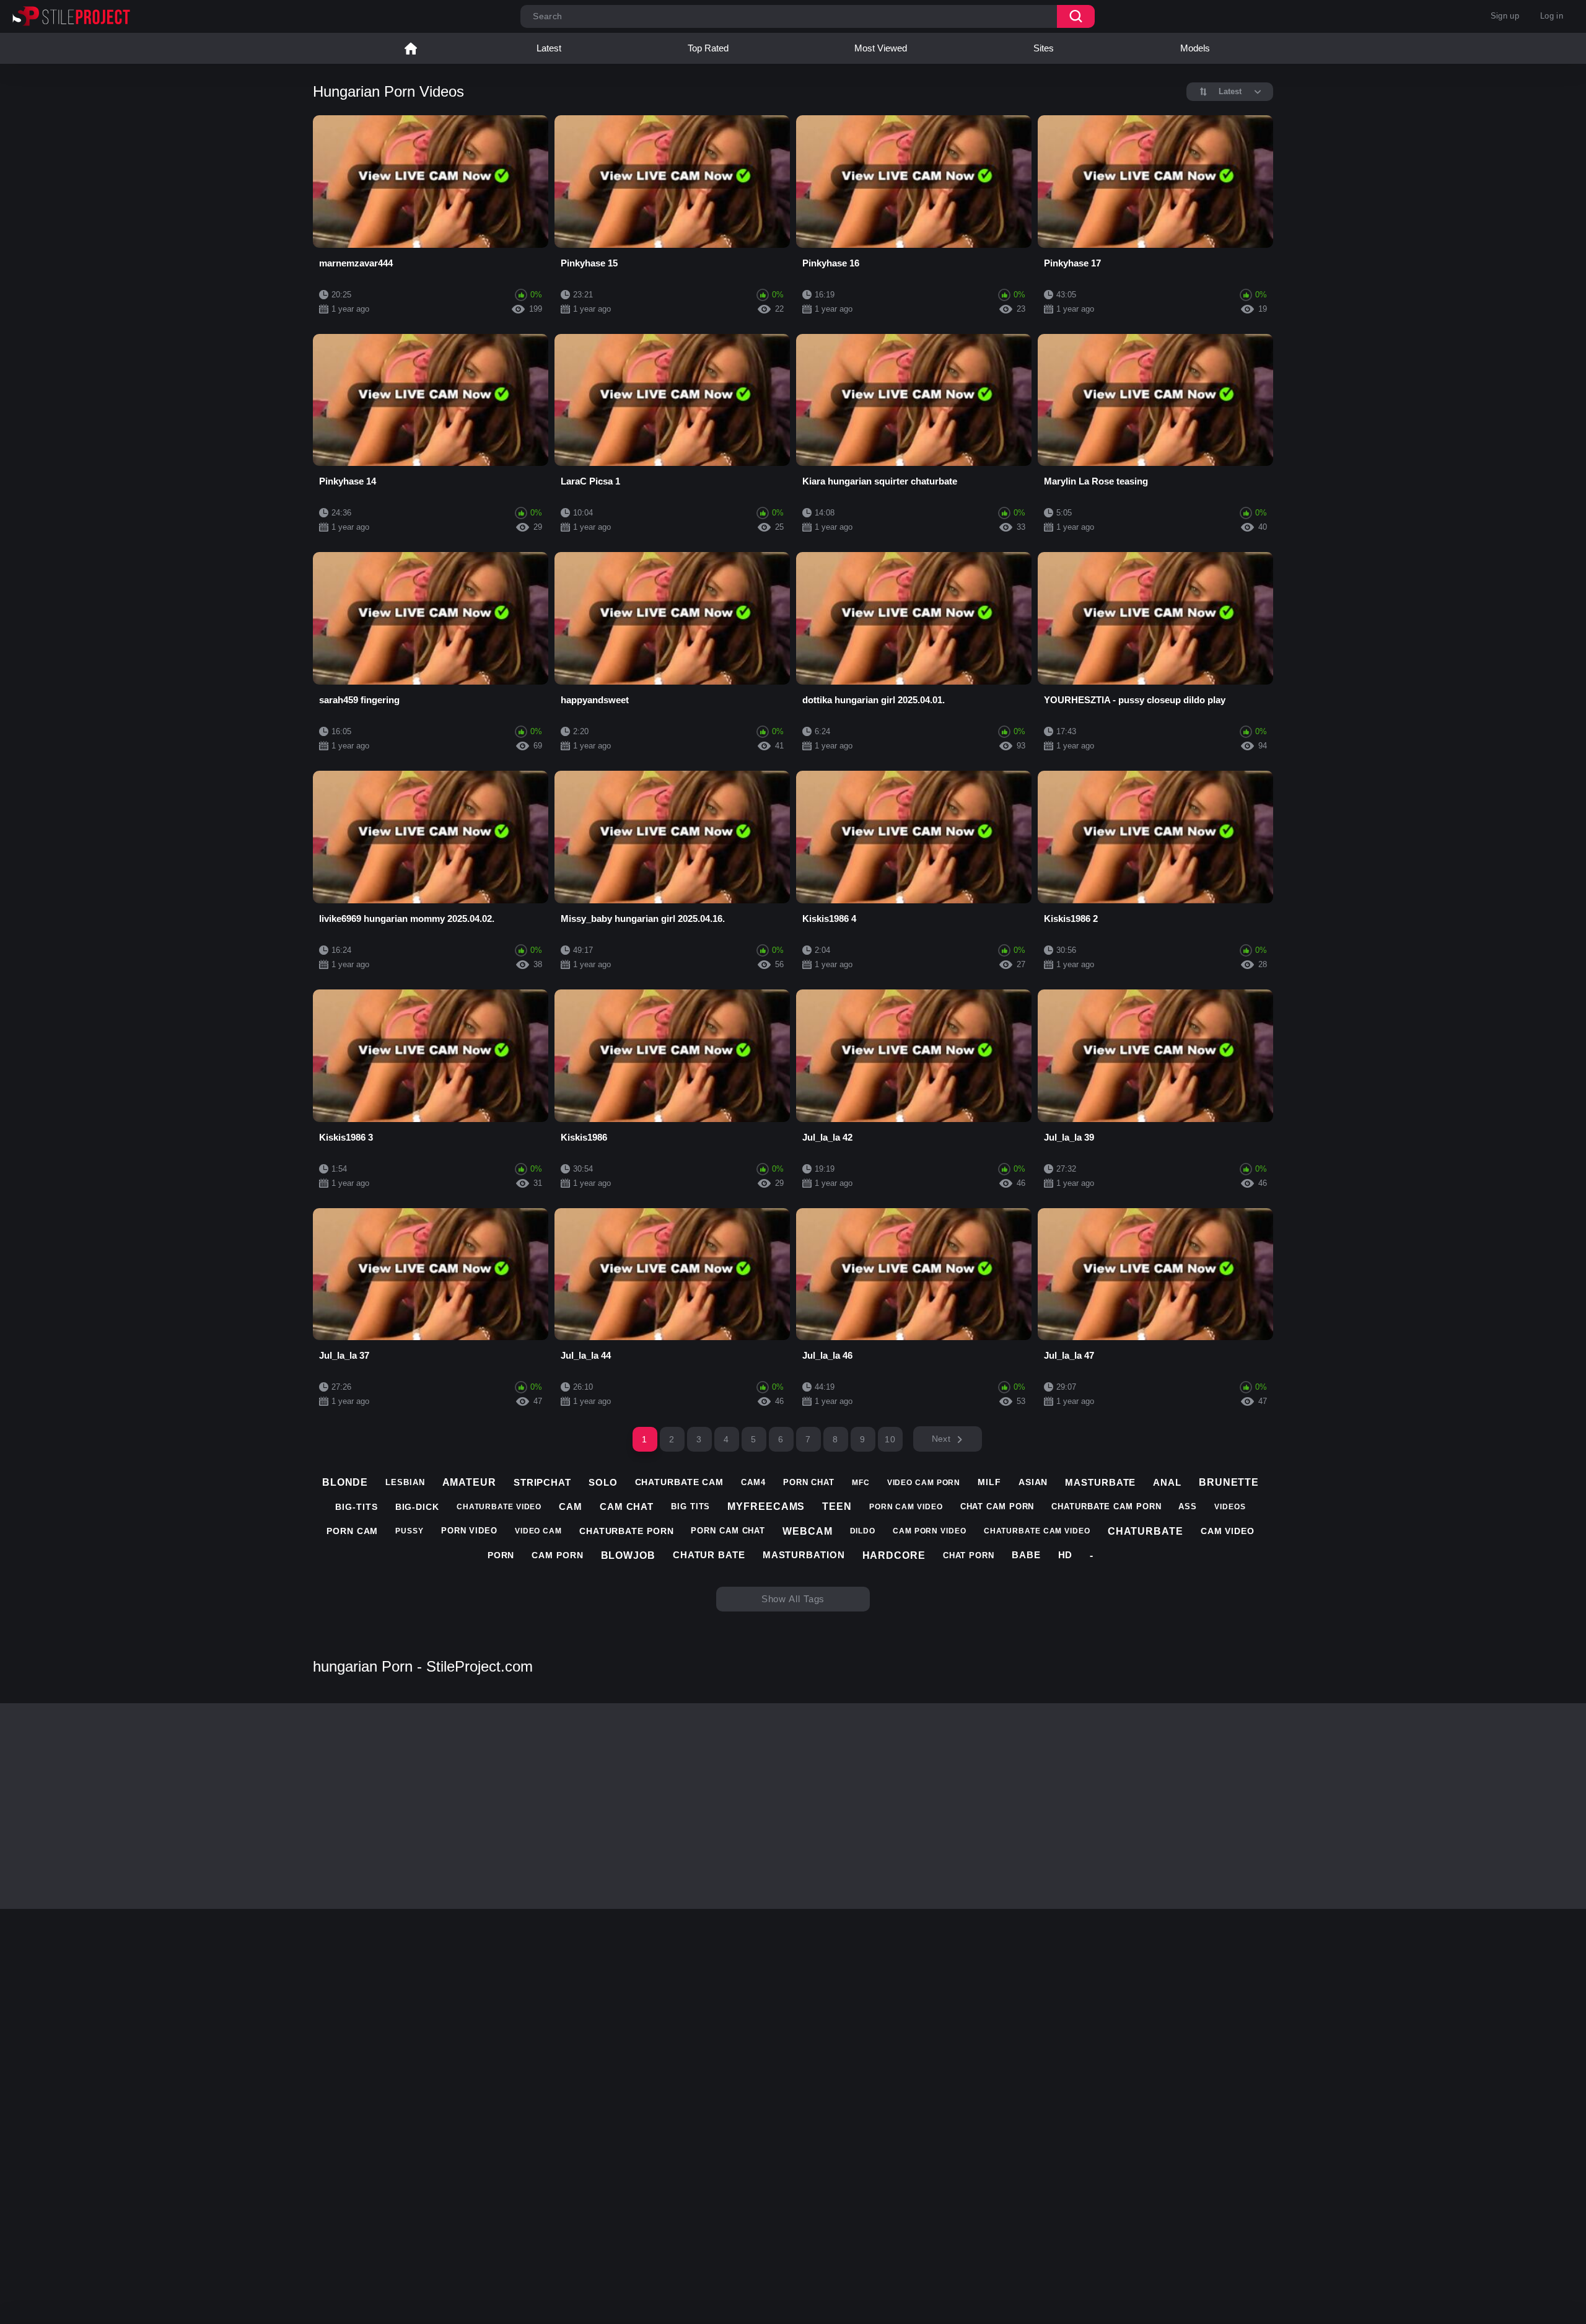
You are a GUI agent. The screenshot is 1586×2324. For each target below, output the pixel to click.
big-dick (417, 1507)
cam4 (753, 1482)
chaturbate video (499, 1507)
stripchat (542, 1482)
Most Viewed (881, 48)
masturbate (1100, 1482)
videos (1230, 1507)
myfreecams (766, 1506)
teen (837, 1506)
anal (1167, 1482)
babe (1026, 1555)
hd (1066, 1555)
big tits (690, 1506)
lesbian (405, 1482)
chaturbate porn (627, 1531)
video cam (538, 1531)
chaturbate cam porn (1106, 1506)
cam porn (557, 1555)
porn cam (352, 1531)
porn (501, 1555)
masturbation (804, 1555)
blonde (345, 1482)
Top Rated (708, 48)
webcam (807, 1531)
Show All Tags (793, 1599)
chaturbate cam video (1037, 1531)
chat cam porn (997, 1506)
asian (1033, 1482)
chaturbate (1146, 1531)
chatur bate (709, 1555)
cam (571, 1506)
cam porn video (930, 1531)
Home (411, 48)
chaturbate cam (680, 1482)
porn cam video (906, 1507)
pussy (410, 1531)
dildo (863, 1531)
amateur (469, 1482)
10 (890, 1439)
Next (941, 1439)
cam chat (627, 1506)
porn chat (809, 1482)
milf (989, 1482)
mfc (861, 1483)
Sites (1044, 48)
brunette (1229, 1482)
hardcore (894, 1555)
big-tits (356, 1507)
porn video (469, 1531)
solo (603, 1482)
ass (1188, 1506)
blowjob (628, 1555)
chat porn (969, 1555)
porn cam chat (728, 1531)
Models (1195, 48)
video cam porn (924, 1483)
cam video (1228, 1531)
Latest (549, 48)
